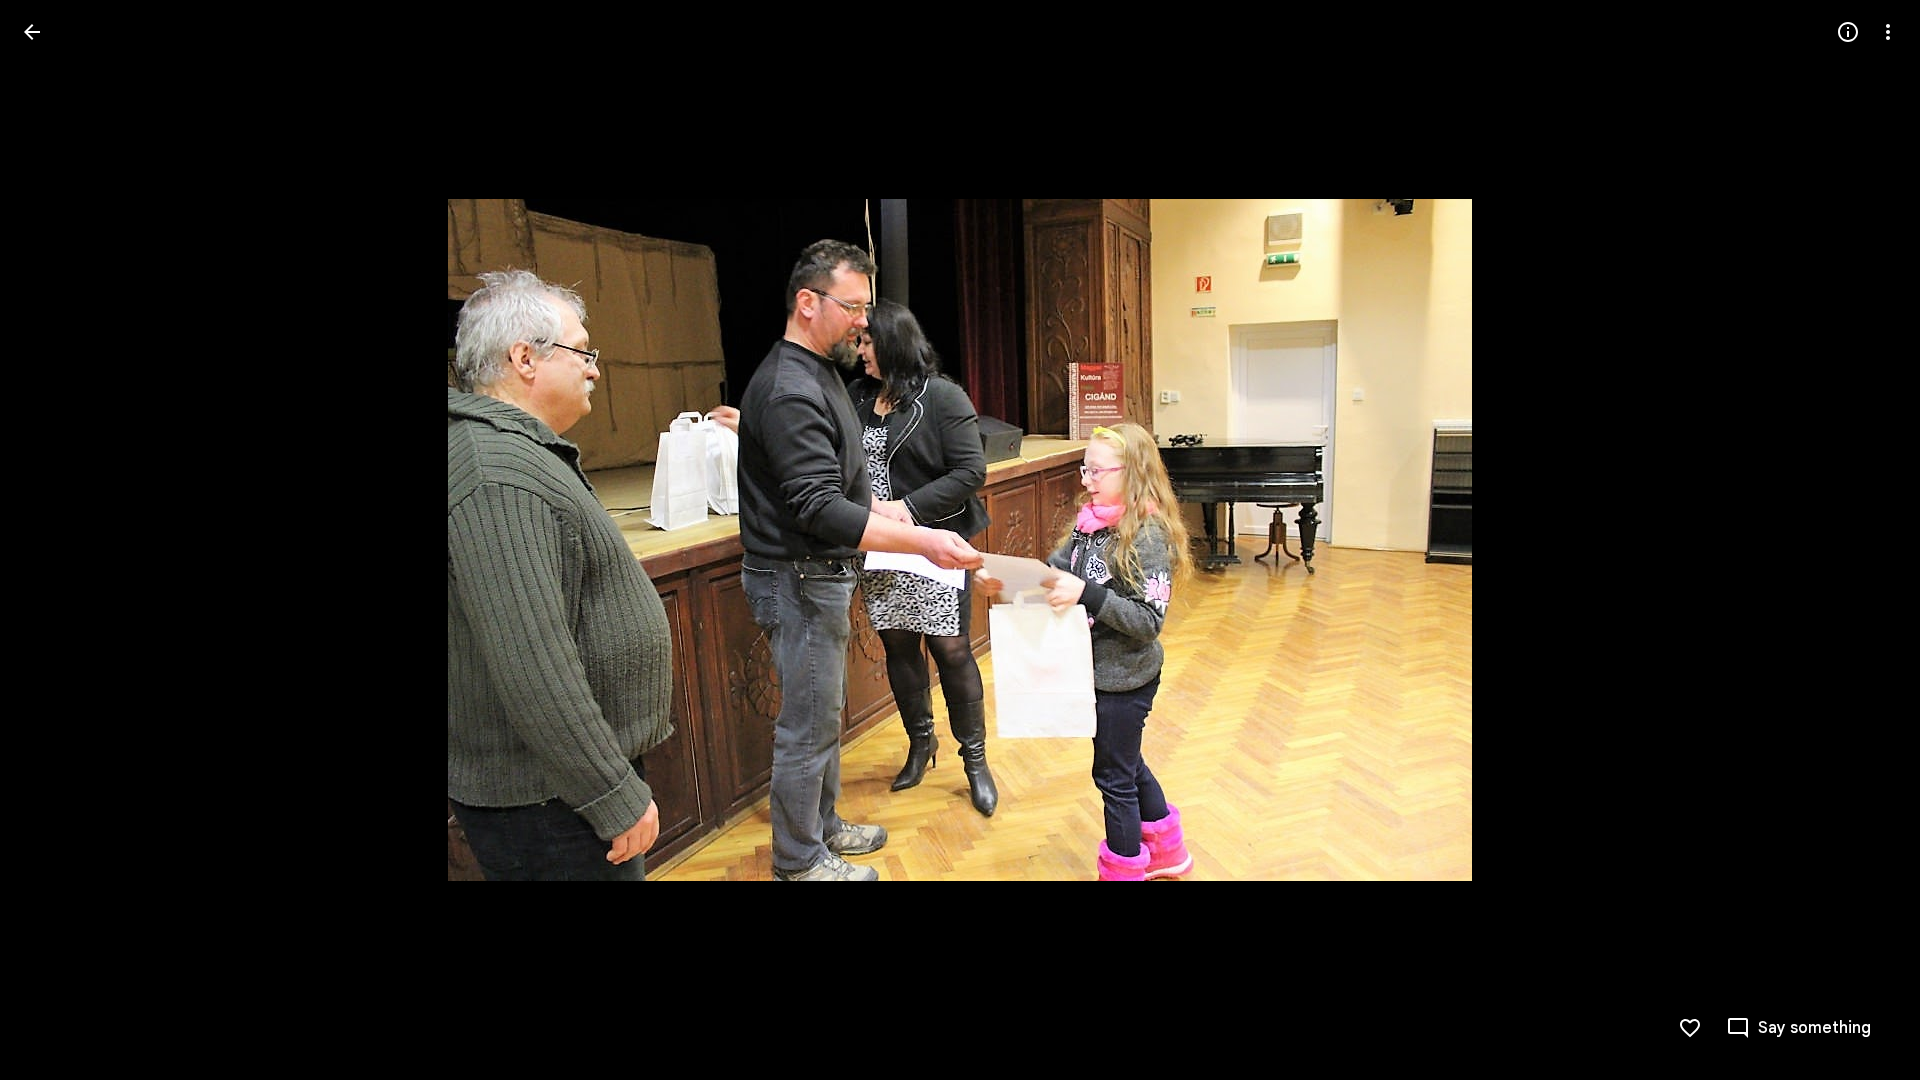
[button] (56, 540)
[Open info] (1848, 32)
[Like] (1690, 1028)
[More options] (1888, 32)
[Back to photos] (32, 32)
